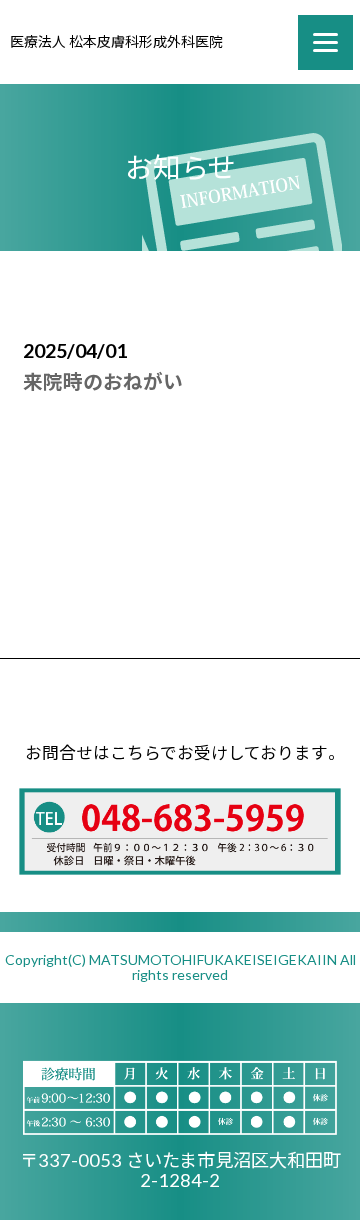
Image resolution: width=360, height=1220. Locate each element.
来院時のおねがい (103, 381)
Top (332, 1192)
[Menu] (325, 42)
